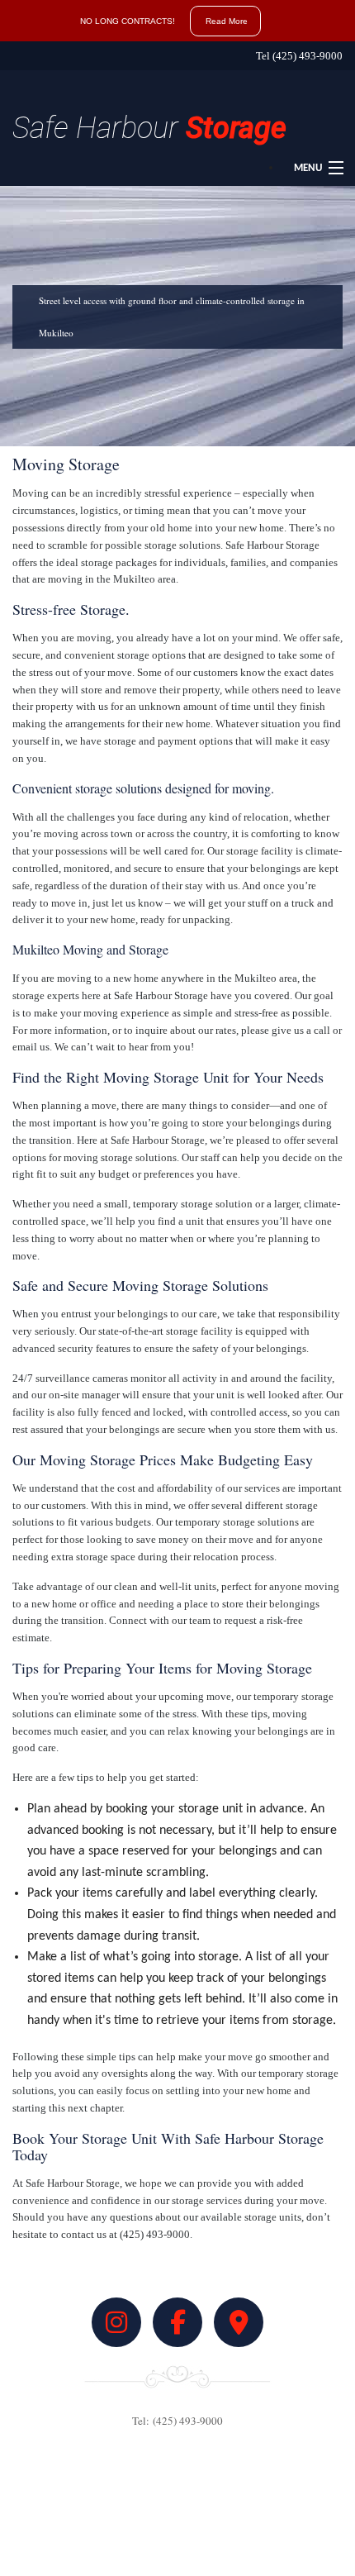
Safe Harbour (149, 128)
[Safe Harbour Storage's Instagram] (116, 2328)
